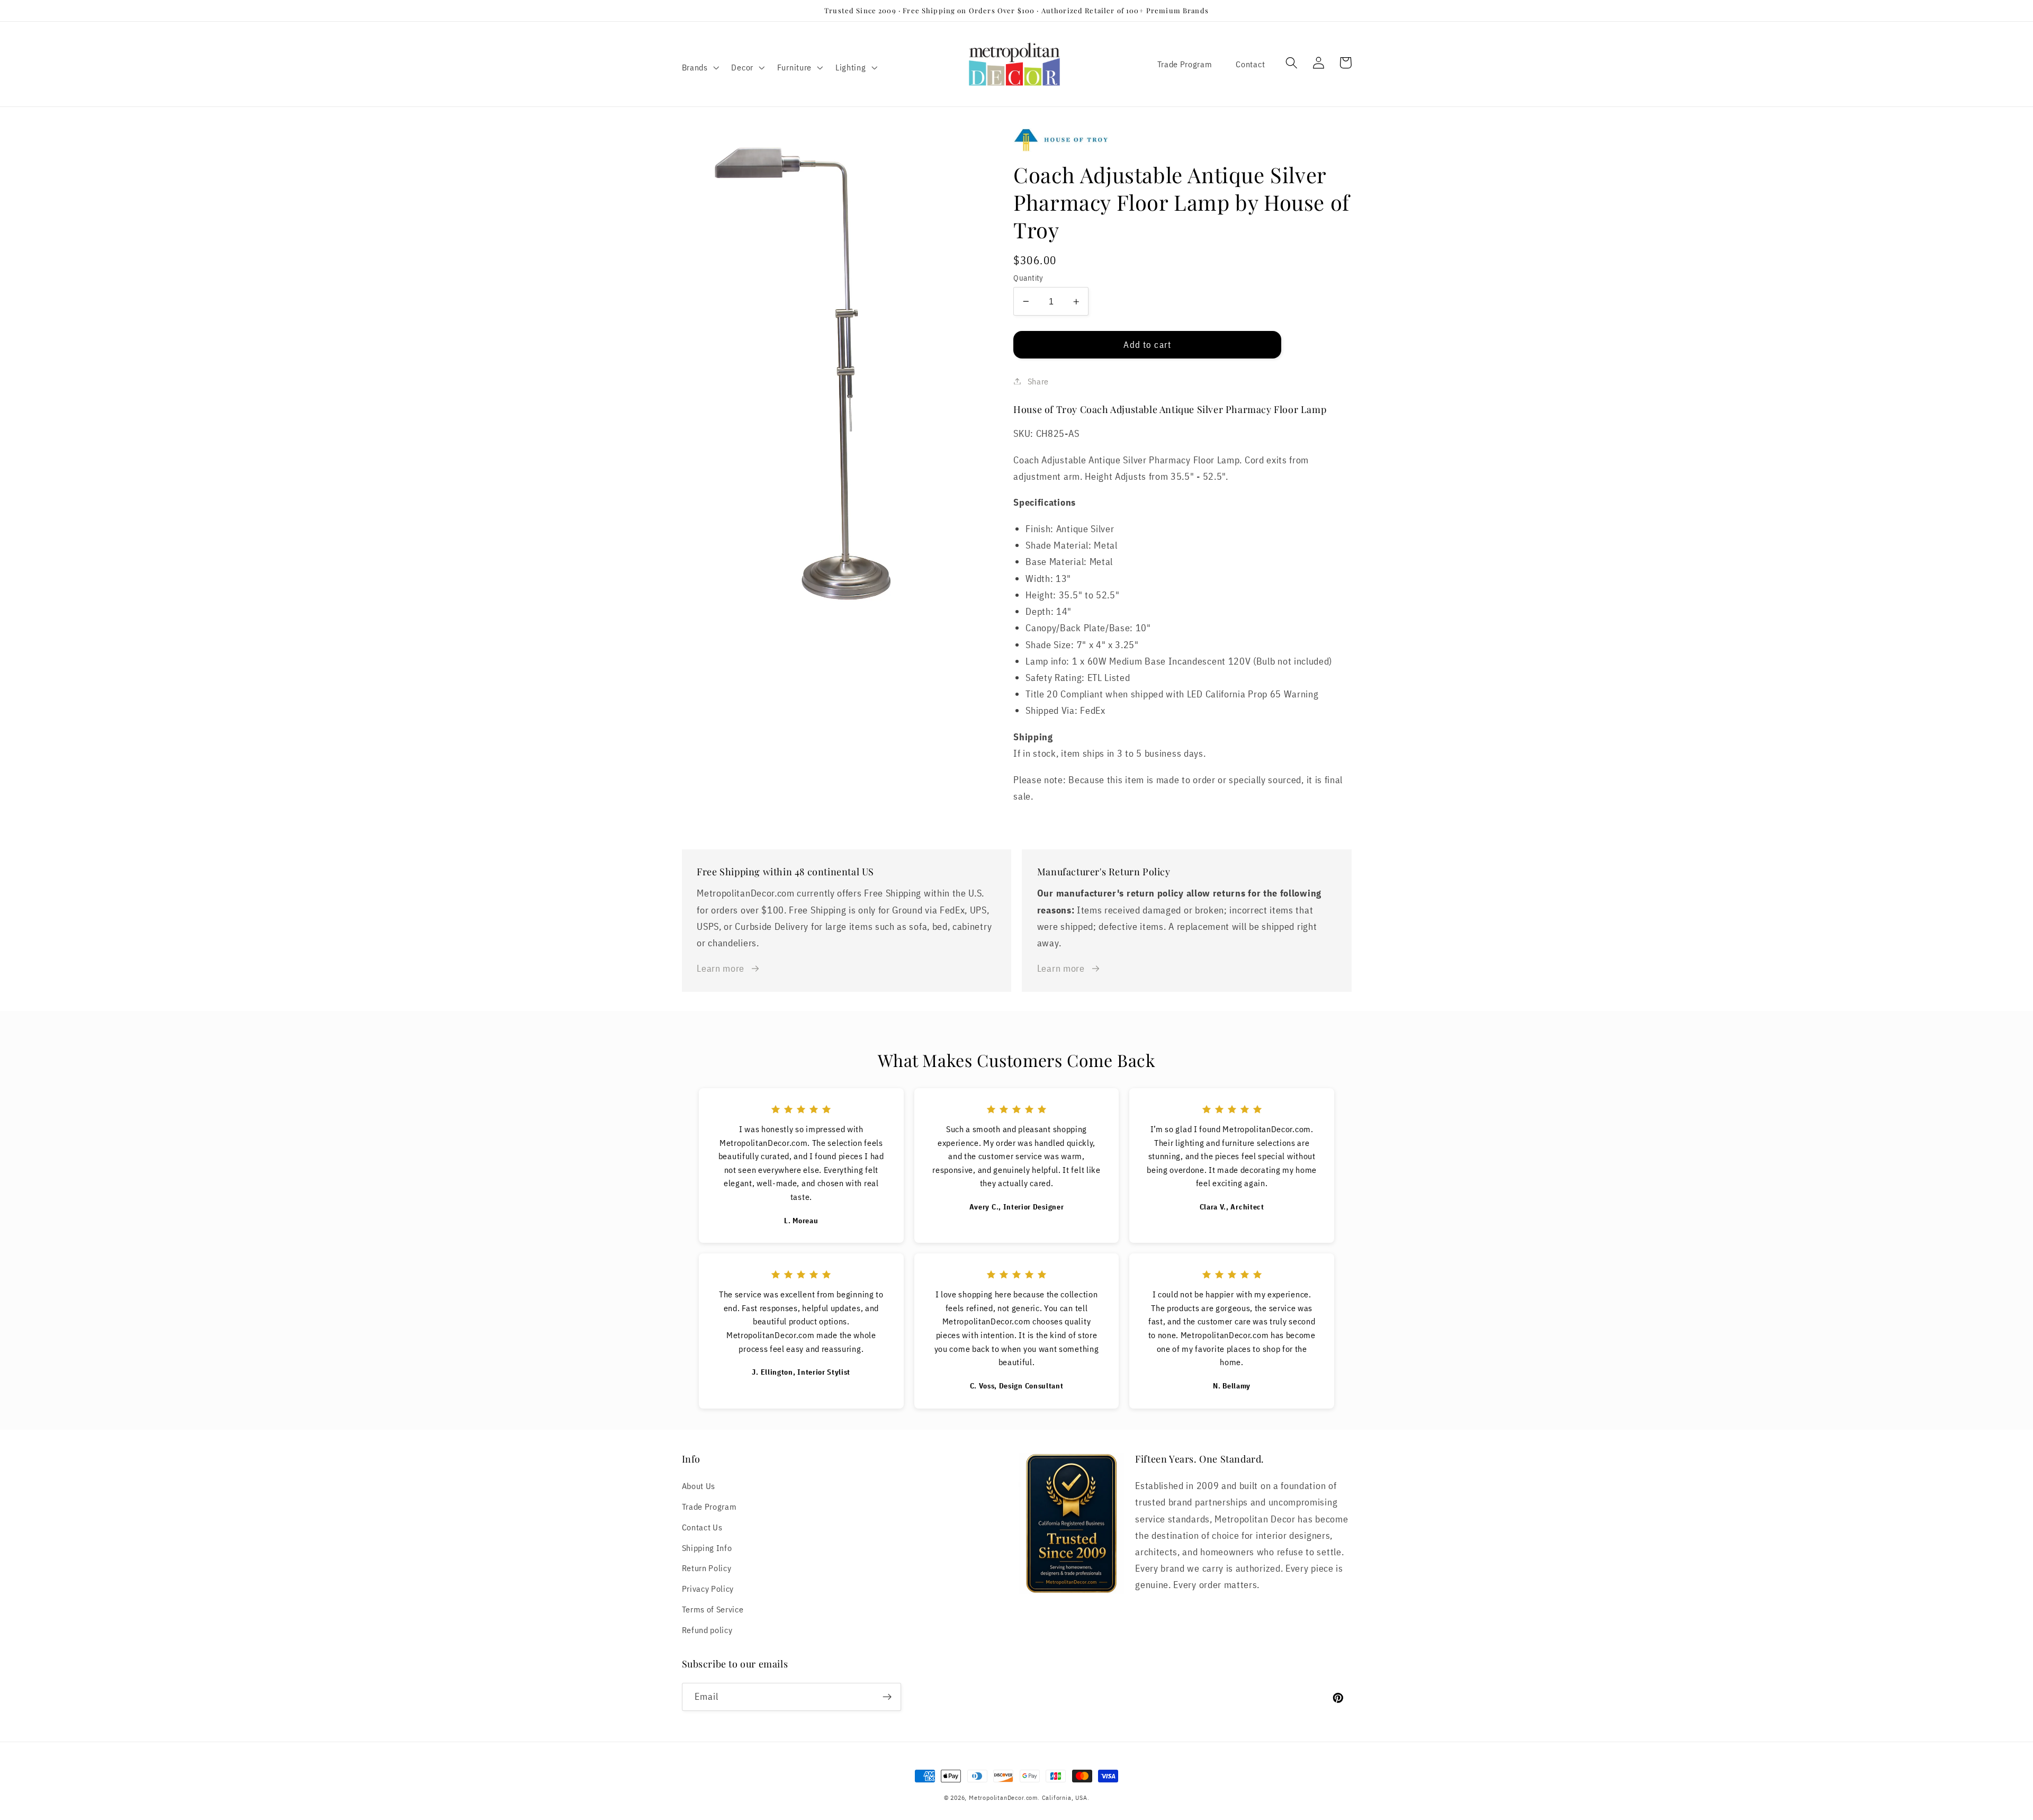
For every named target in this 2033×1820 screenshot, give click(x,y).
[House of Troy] (1182, 140)
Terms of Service (713, 1609)
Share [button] (1038, 381)
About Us (699, 1486)
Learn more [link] (721, 968)
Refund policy (707, 1630)
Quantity (1028, 278)
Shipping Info (707, 1548)
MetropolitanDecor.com (1003, 1797)
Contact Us (702, 1527)
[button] (699, 67)
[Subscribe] (887, 1697)
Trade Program (1185, 64)
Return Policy (707, 1568)
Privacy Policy (708, 1588)
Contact (1250, 64)
